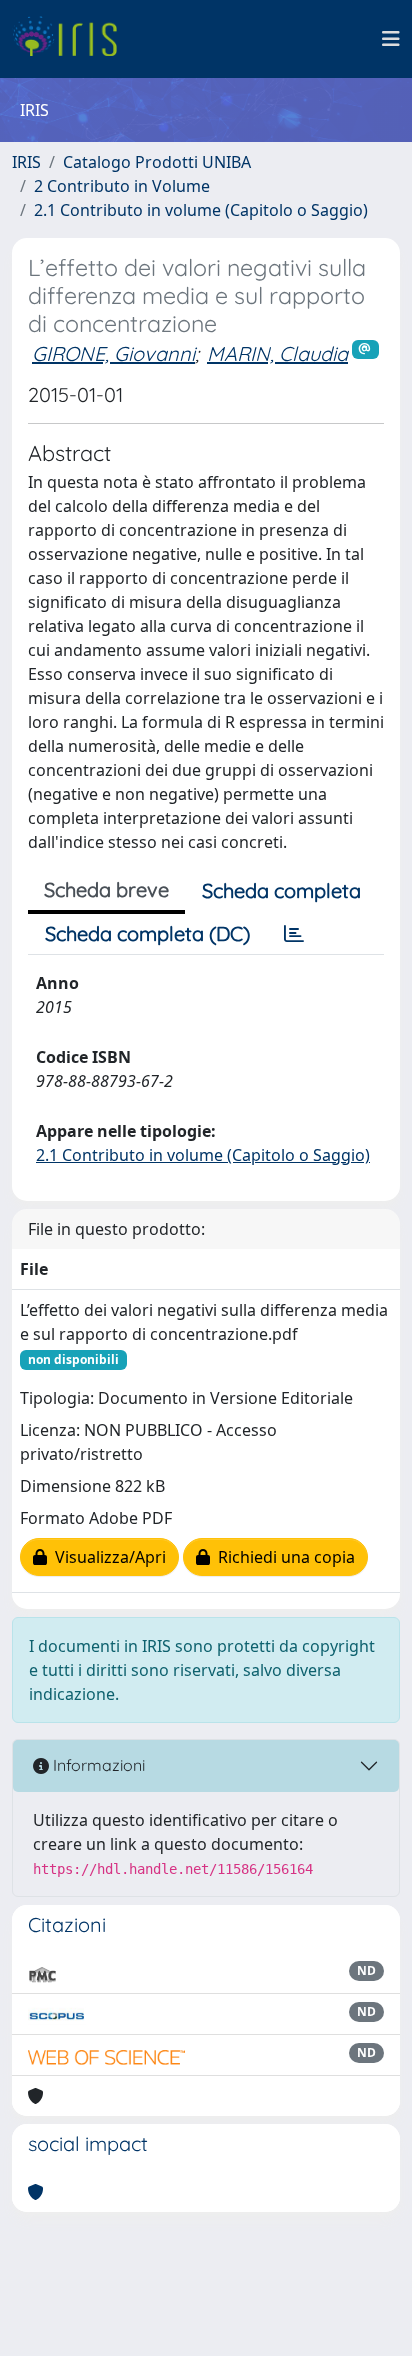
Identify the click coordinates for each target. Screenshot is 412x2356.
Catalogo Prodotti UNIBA (157, 162)
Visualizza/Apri (106, 1557)
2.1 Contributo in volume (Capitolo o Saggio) (201, 210)
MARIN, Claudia (277, 353)
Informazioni (97, 1765)
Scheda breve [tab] (106, 889)
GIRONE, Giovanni (113, 353)
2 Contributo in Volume (122, 186)
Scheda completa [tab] (281, 890)
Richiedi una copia (282, 1557)
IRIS (26, 162)
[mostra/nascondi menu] (391, 39)
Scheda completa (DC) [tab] (147, 933)
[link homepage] (72, 39)
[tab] (294, 934)
